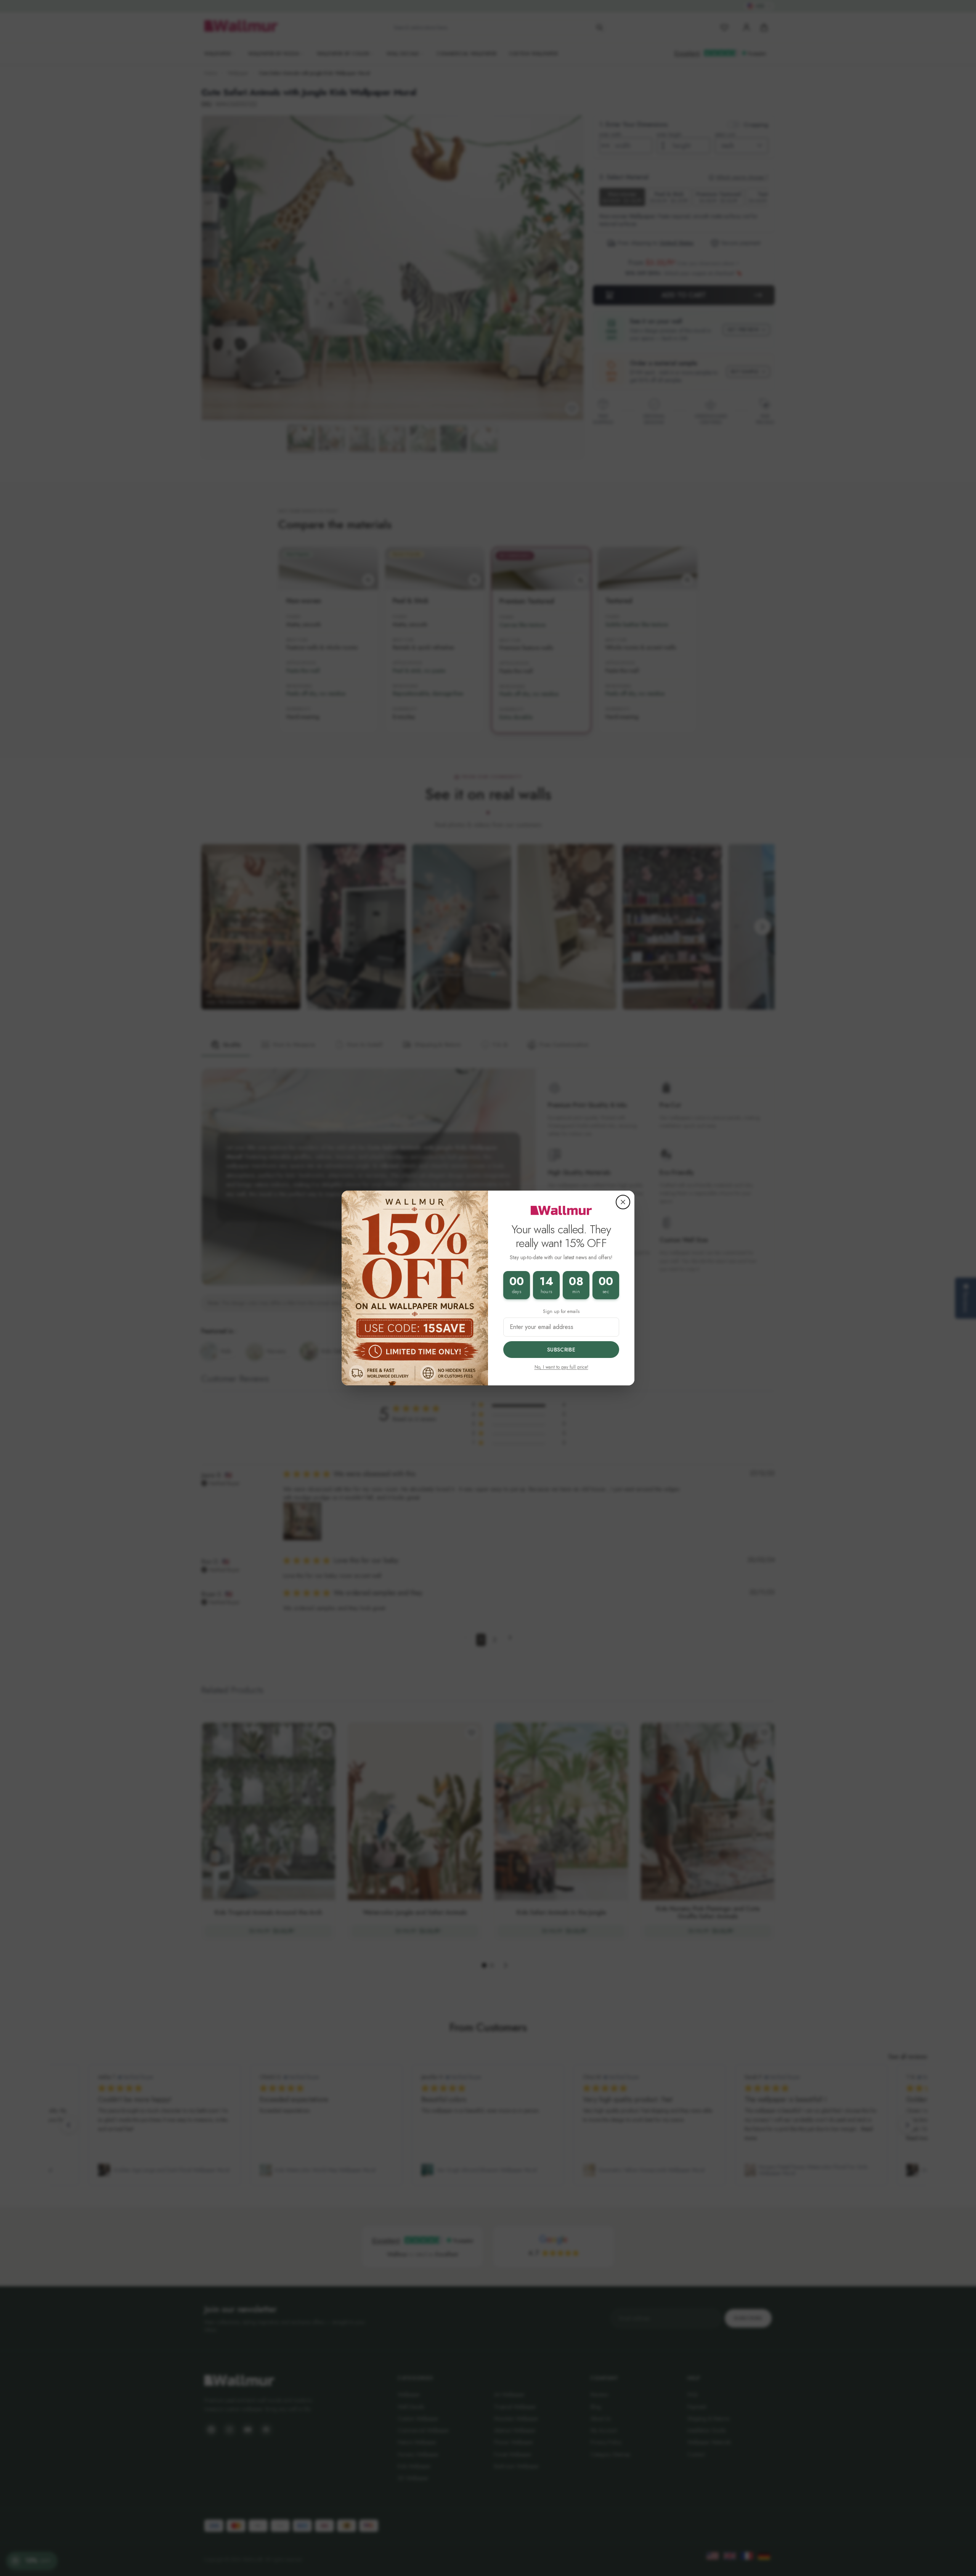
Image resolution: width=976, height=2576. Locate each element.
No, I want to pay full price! (561, 1367)
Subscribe (561, 1350)
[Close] (623, 1202)
